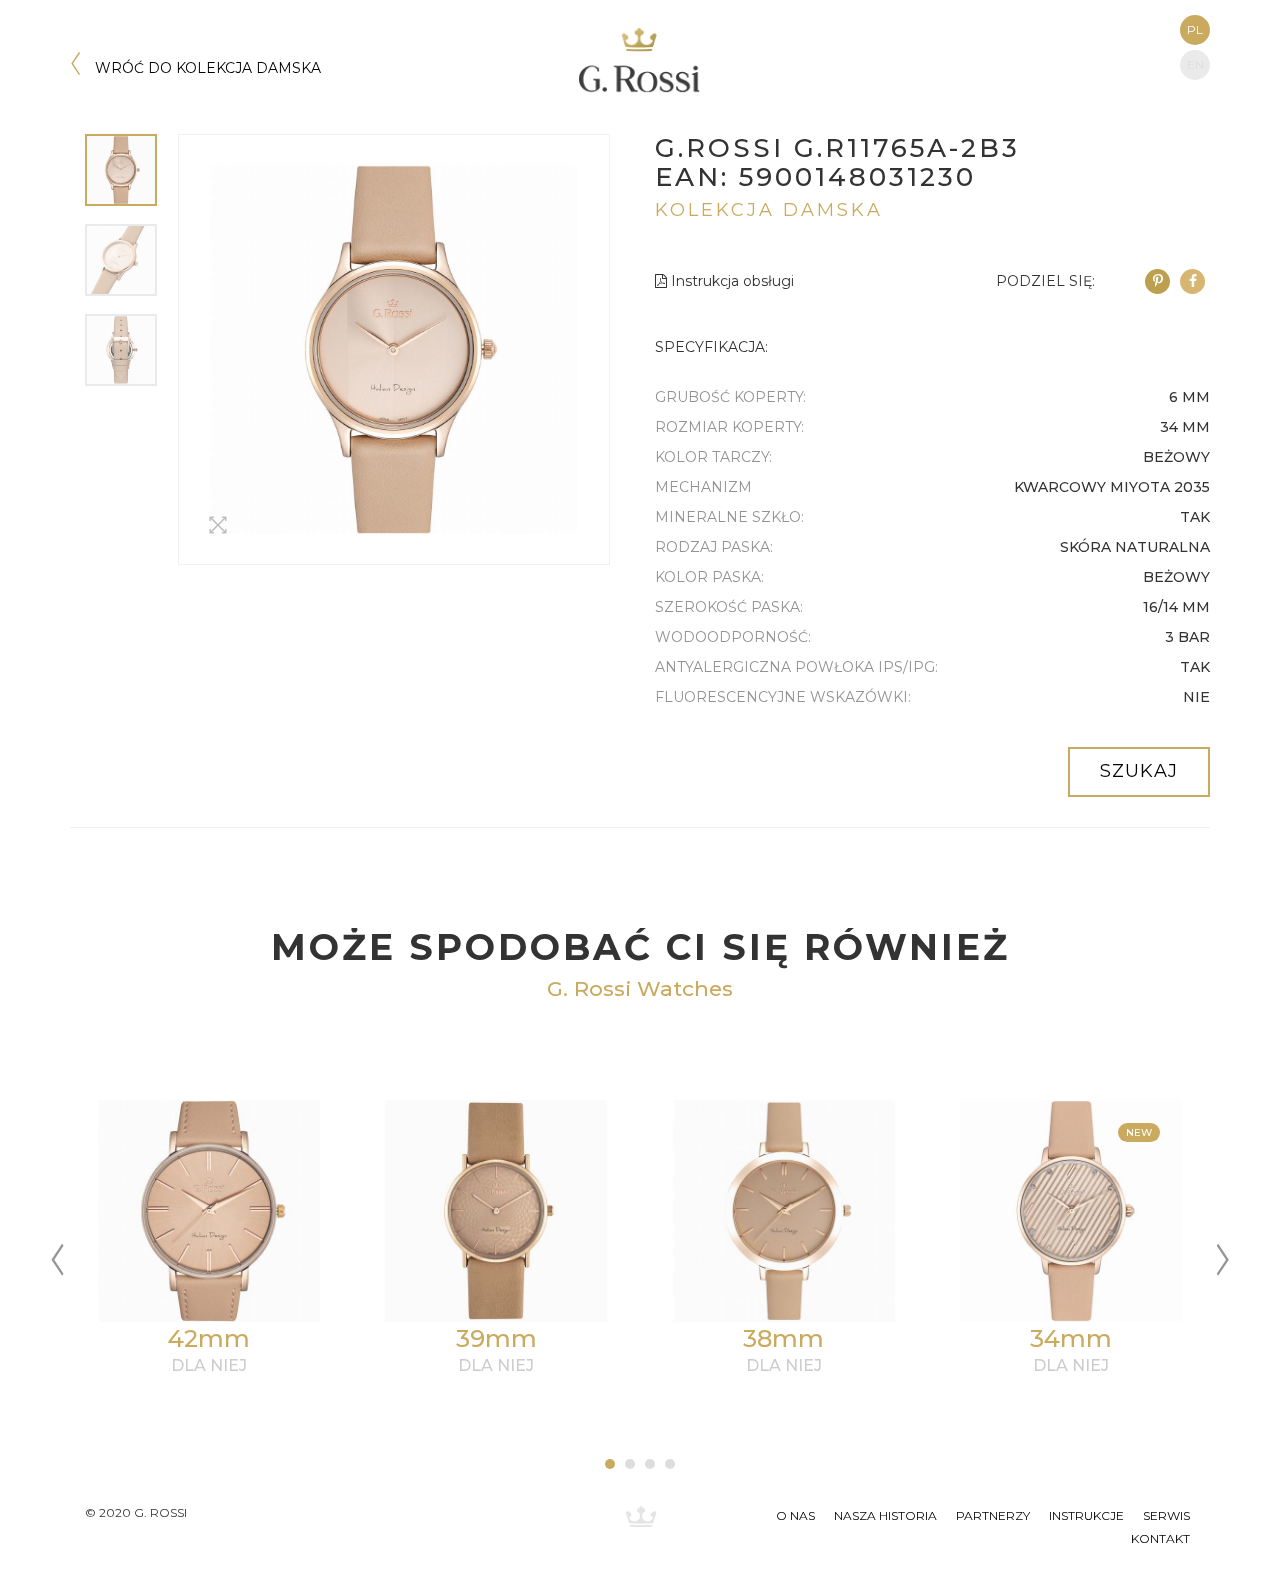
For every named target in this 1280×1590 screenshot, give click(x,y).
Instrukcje (1086, 1515)
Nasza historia (885, 1515)
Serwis (1166, 1515)
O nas (795, 1515)
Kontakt (1160, 1538)
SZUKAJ (1139, 771)
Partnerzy (993, 1515)
